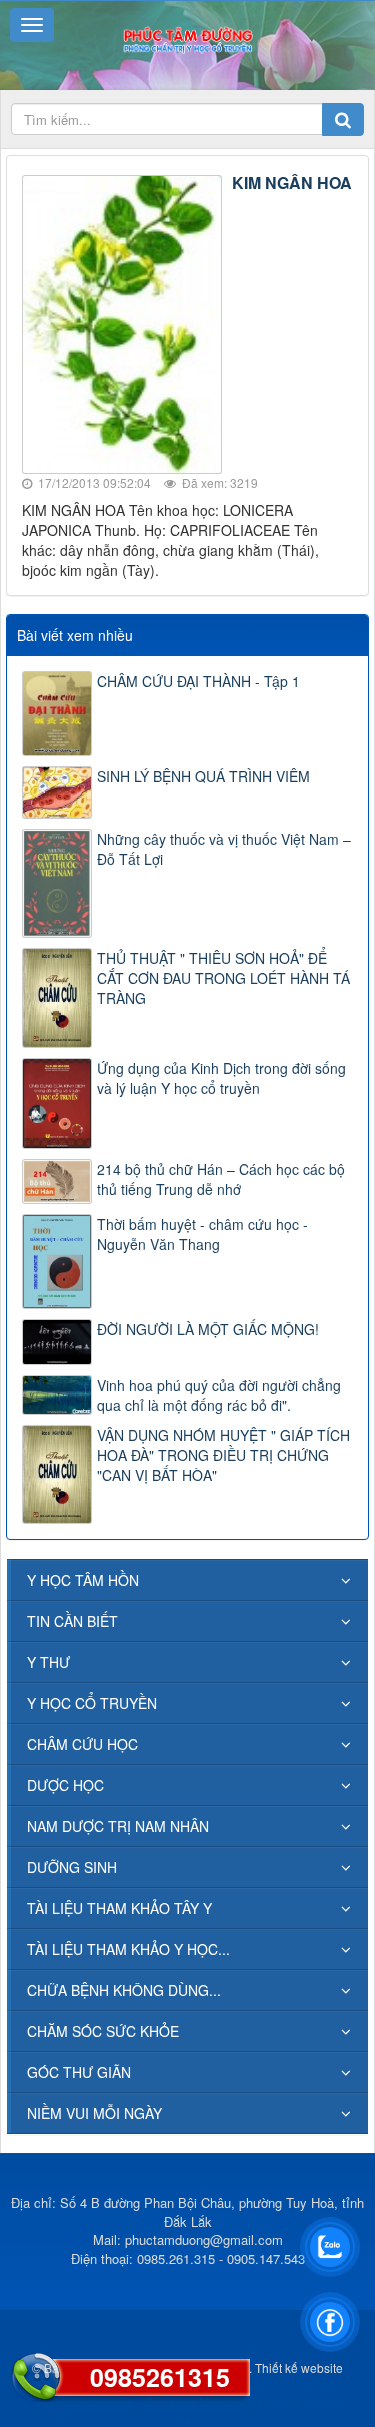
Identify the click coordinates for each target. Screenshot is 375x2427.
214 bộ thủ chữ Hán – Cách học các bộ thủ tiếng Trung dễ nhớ (221, 1179)
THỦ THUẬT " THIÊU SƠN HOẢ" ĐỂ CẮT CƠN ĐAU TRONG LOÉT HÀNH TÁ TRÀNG (223, 978)
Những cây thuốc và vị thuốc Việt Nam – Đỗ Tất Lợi (224, 849)
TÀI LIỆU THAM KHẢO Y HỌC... (128, 1949)
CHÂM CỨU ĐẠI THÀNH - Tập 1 (198, 681)
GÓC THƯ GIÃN (79, 2072)
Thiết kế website (299, 2367)
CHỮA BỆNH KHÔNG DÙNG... (124, 1990)
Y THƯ (48, 1662)
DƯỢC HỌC (65, 1785)
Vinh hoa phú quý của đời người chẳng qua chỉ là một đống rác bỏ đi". (219, 1395)
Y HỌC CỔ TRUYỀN (92, 1703)
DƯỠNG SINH (72, 1867)
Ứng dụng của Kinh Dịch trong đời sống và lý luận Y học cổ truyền (221, 1078)
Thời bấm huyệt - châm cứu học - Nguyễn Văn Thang (202, 1234)
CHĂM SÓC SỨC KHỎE (103, 2031)
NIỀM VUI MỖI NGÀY (94, 2113)
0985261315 (160, 2377)
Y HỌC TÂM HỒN (83, 1580)
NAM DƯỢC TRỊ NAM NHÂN (118, 1826)
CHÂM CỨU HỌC (82, 1744)
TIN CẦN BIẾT (72, 1621)
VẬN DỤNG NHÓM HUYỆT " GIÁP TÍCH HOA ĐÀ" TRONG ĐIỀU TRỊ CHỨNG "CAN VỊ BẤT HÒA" (223, 1455)
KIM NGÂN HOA (292, 182)
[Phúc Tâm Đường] (187, 38)
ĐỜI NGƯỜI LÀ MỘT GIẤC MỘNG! (208, 1329)
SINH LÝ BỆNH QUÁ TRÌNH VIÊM (203, 776)
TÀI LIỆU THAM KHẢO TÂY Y (119, 1908)
